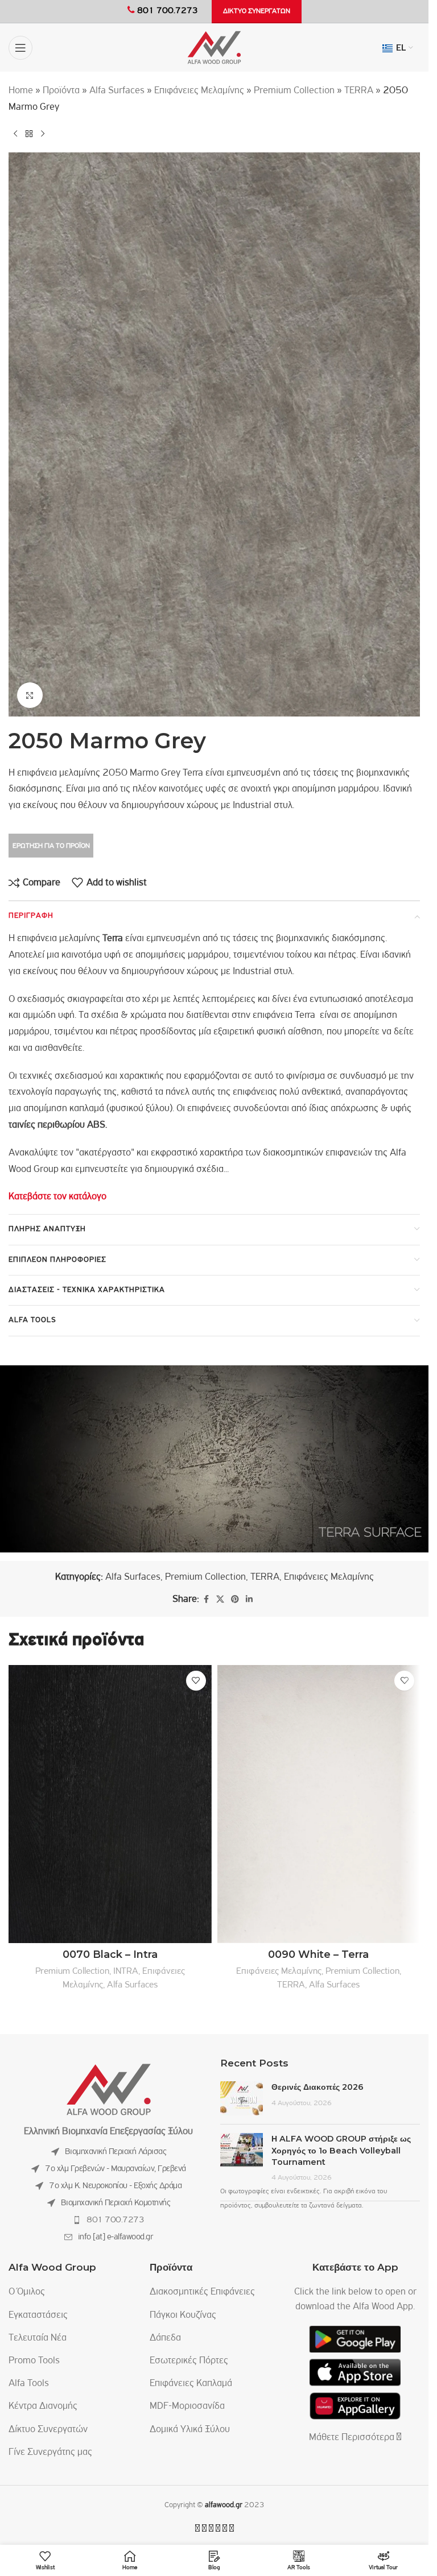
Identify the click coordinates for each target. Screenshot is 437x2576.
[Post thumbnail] (242, 2098)
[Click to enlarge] (30, 695)
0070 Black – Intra (110, 1954)
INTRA (126, 1971)
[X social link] (220, 1600)
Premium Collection (294, 91)
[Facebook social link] (206, 1600)
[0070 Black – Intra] (110, 1804)
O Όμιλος (27, 2292)
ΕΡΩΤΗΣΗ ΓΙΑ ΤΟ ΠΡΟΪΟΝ (51, 846)
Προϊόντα (61, 91)
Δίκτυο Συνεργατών (48, 2430)
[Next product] (43, 134)
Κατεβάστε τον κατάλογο (57, 1197)
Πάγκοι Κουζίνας (183, 2316)
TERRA (359, 91)
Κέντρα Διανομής (43, 2407)
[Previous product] (15, 134)
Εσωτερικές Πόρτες (189, 2361)
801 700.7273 (115, 2220)
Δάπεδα (165, 2338)
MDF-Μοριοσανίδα (187, 2407)
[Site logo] (214, 48)
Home (21, 91)
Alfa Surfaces (117, 91)
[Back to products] (29, 134)
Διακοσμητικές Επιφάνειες (202, 2292)
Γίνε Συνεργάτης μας (50, 2453)
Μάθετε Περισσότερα (353, 2438)
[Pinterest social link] (235, 1600)
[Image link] (109, 2090)
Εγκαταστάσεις (38, 2316)
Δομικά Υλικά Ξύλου (190, 2430)
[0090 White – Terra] (319, 1804)
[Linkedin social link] (249, 1600)
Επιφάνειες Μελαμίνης (199, 91)
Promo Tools (34, 2361)
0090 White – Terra (318, 1954)
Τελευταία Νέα (38, 2338)
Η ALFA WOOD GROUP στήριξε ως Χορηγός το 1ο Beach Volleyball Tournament (341, 2150)
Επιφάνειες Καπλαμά (191, 2384)
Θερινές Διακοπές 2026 (318, 2087)
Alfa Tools (29, 2384)
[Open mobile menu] (20, 48)
